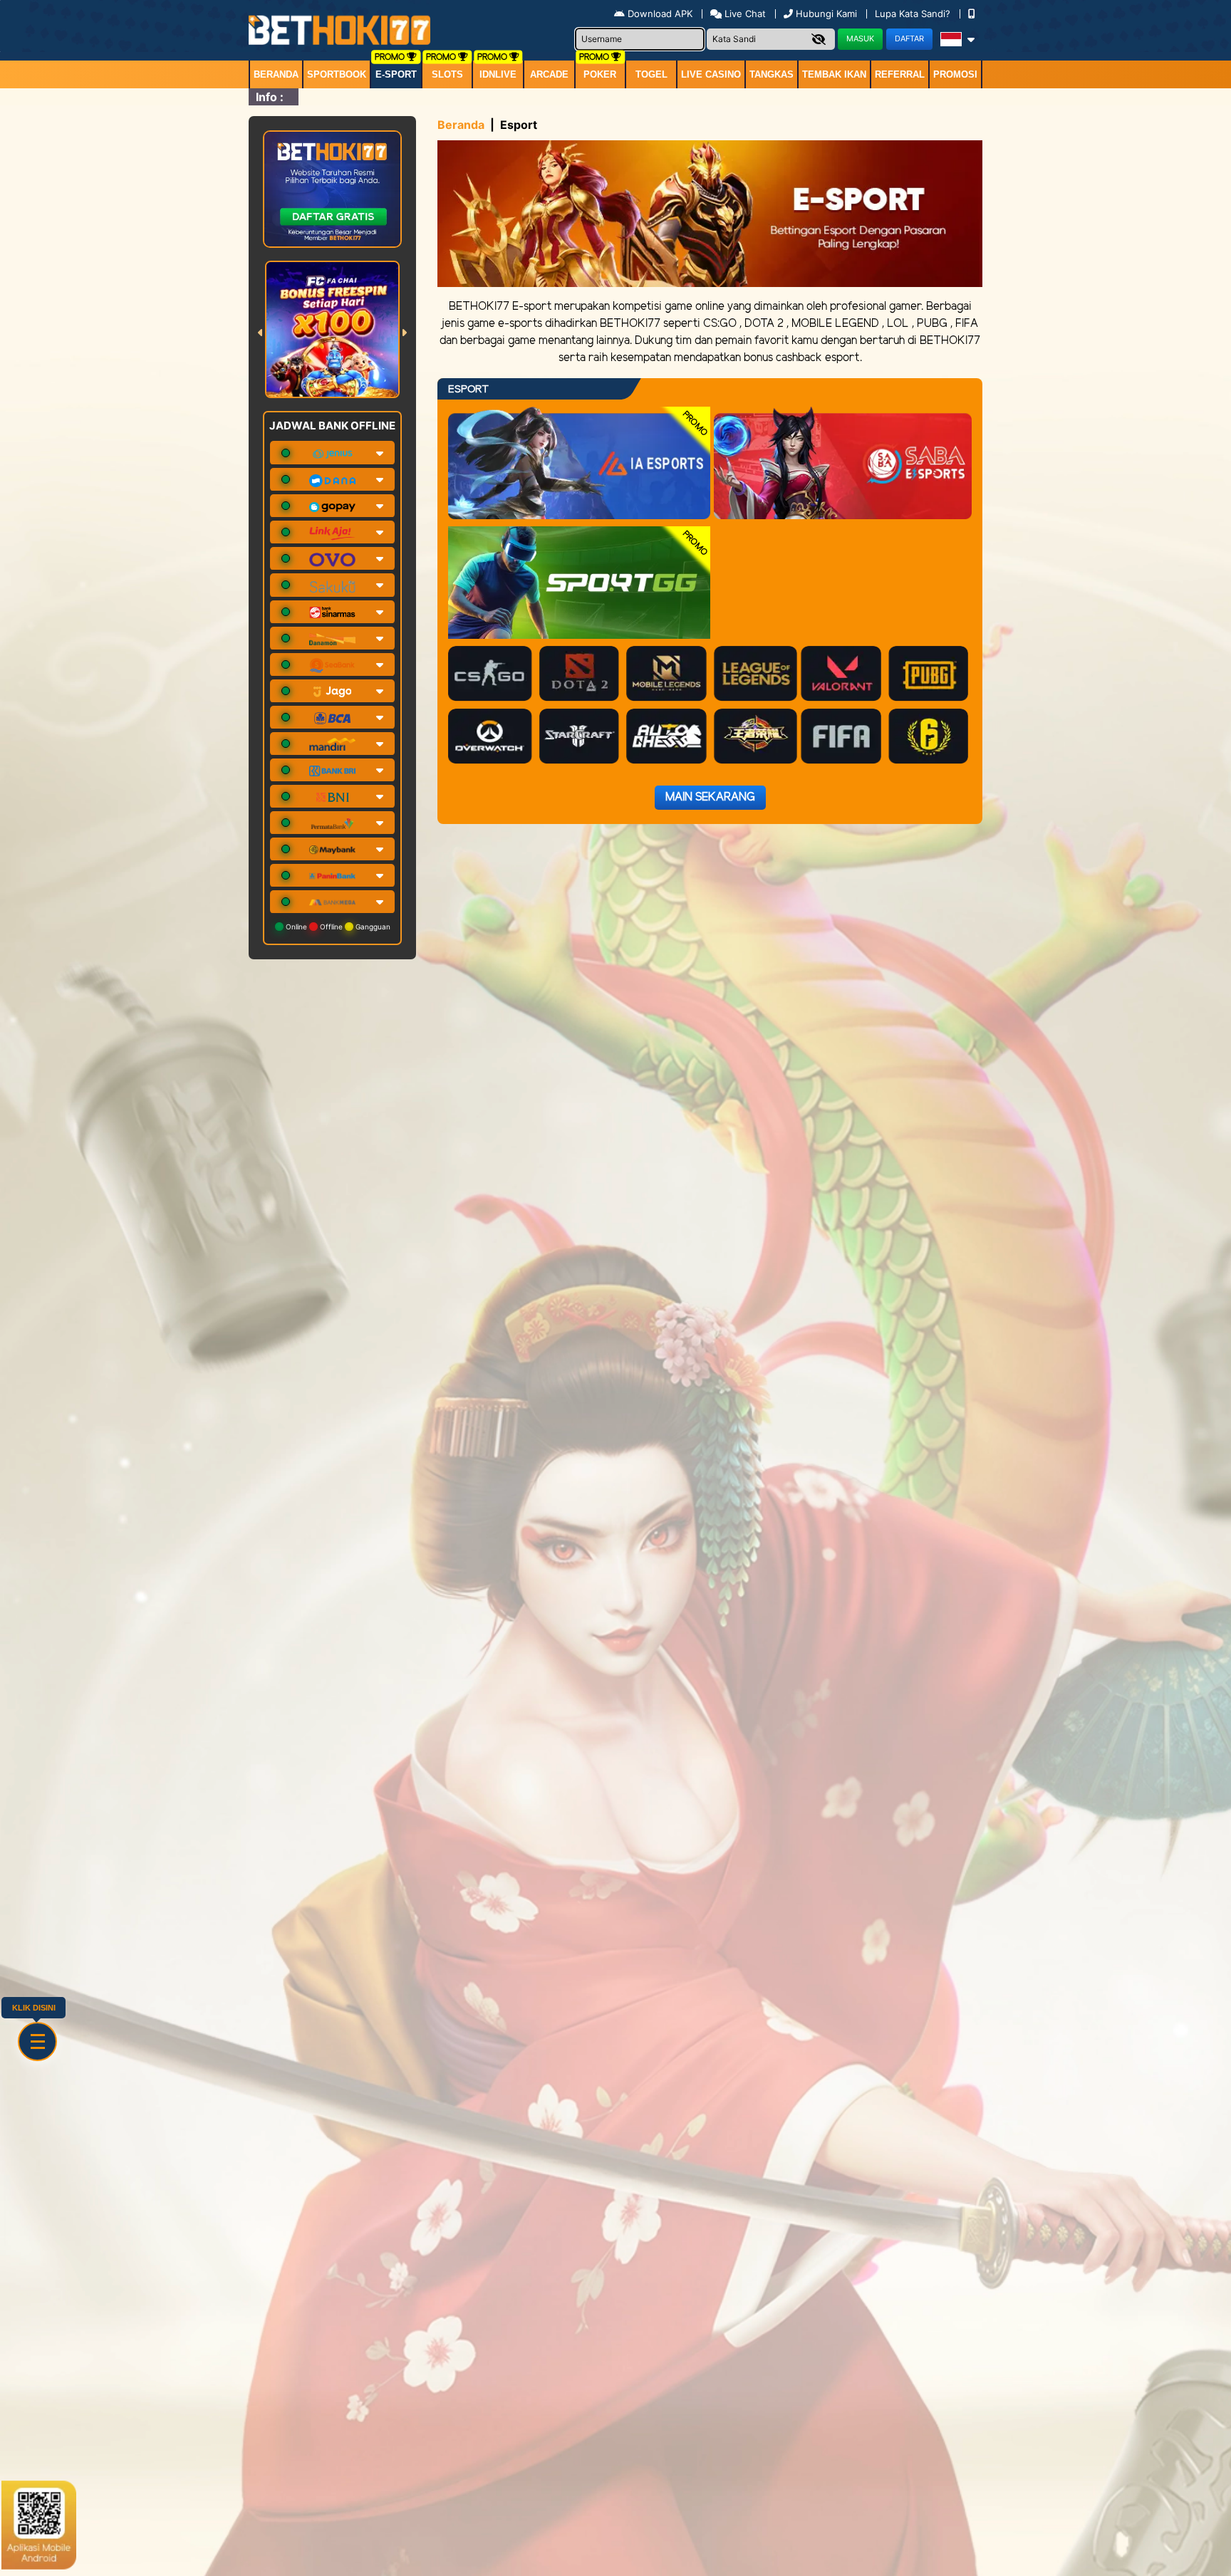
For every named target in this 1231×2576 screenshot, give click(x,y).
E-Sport (396, 74)
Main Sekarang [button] (710, 797)
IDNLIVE (498, 74)
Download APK (660, 14)
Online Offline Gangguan (337, 927)
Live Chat (744, 14)
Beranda (276, 74)
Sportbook (337, 74)
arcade (549, 74)
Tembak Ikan (834, 74)
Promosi (955, 74)
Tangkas (772, 74)
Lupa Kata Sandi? (914, 14)
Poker (600, 74)
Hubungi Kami (826, 14)
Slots (447, 74)
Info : (270, 97)
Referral (900, 74)
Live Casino (711, 74)
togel (651, 74)
